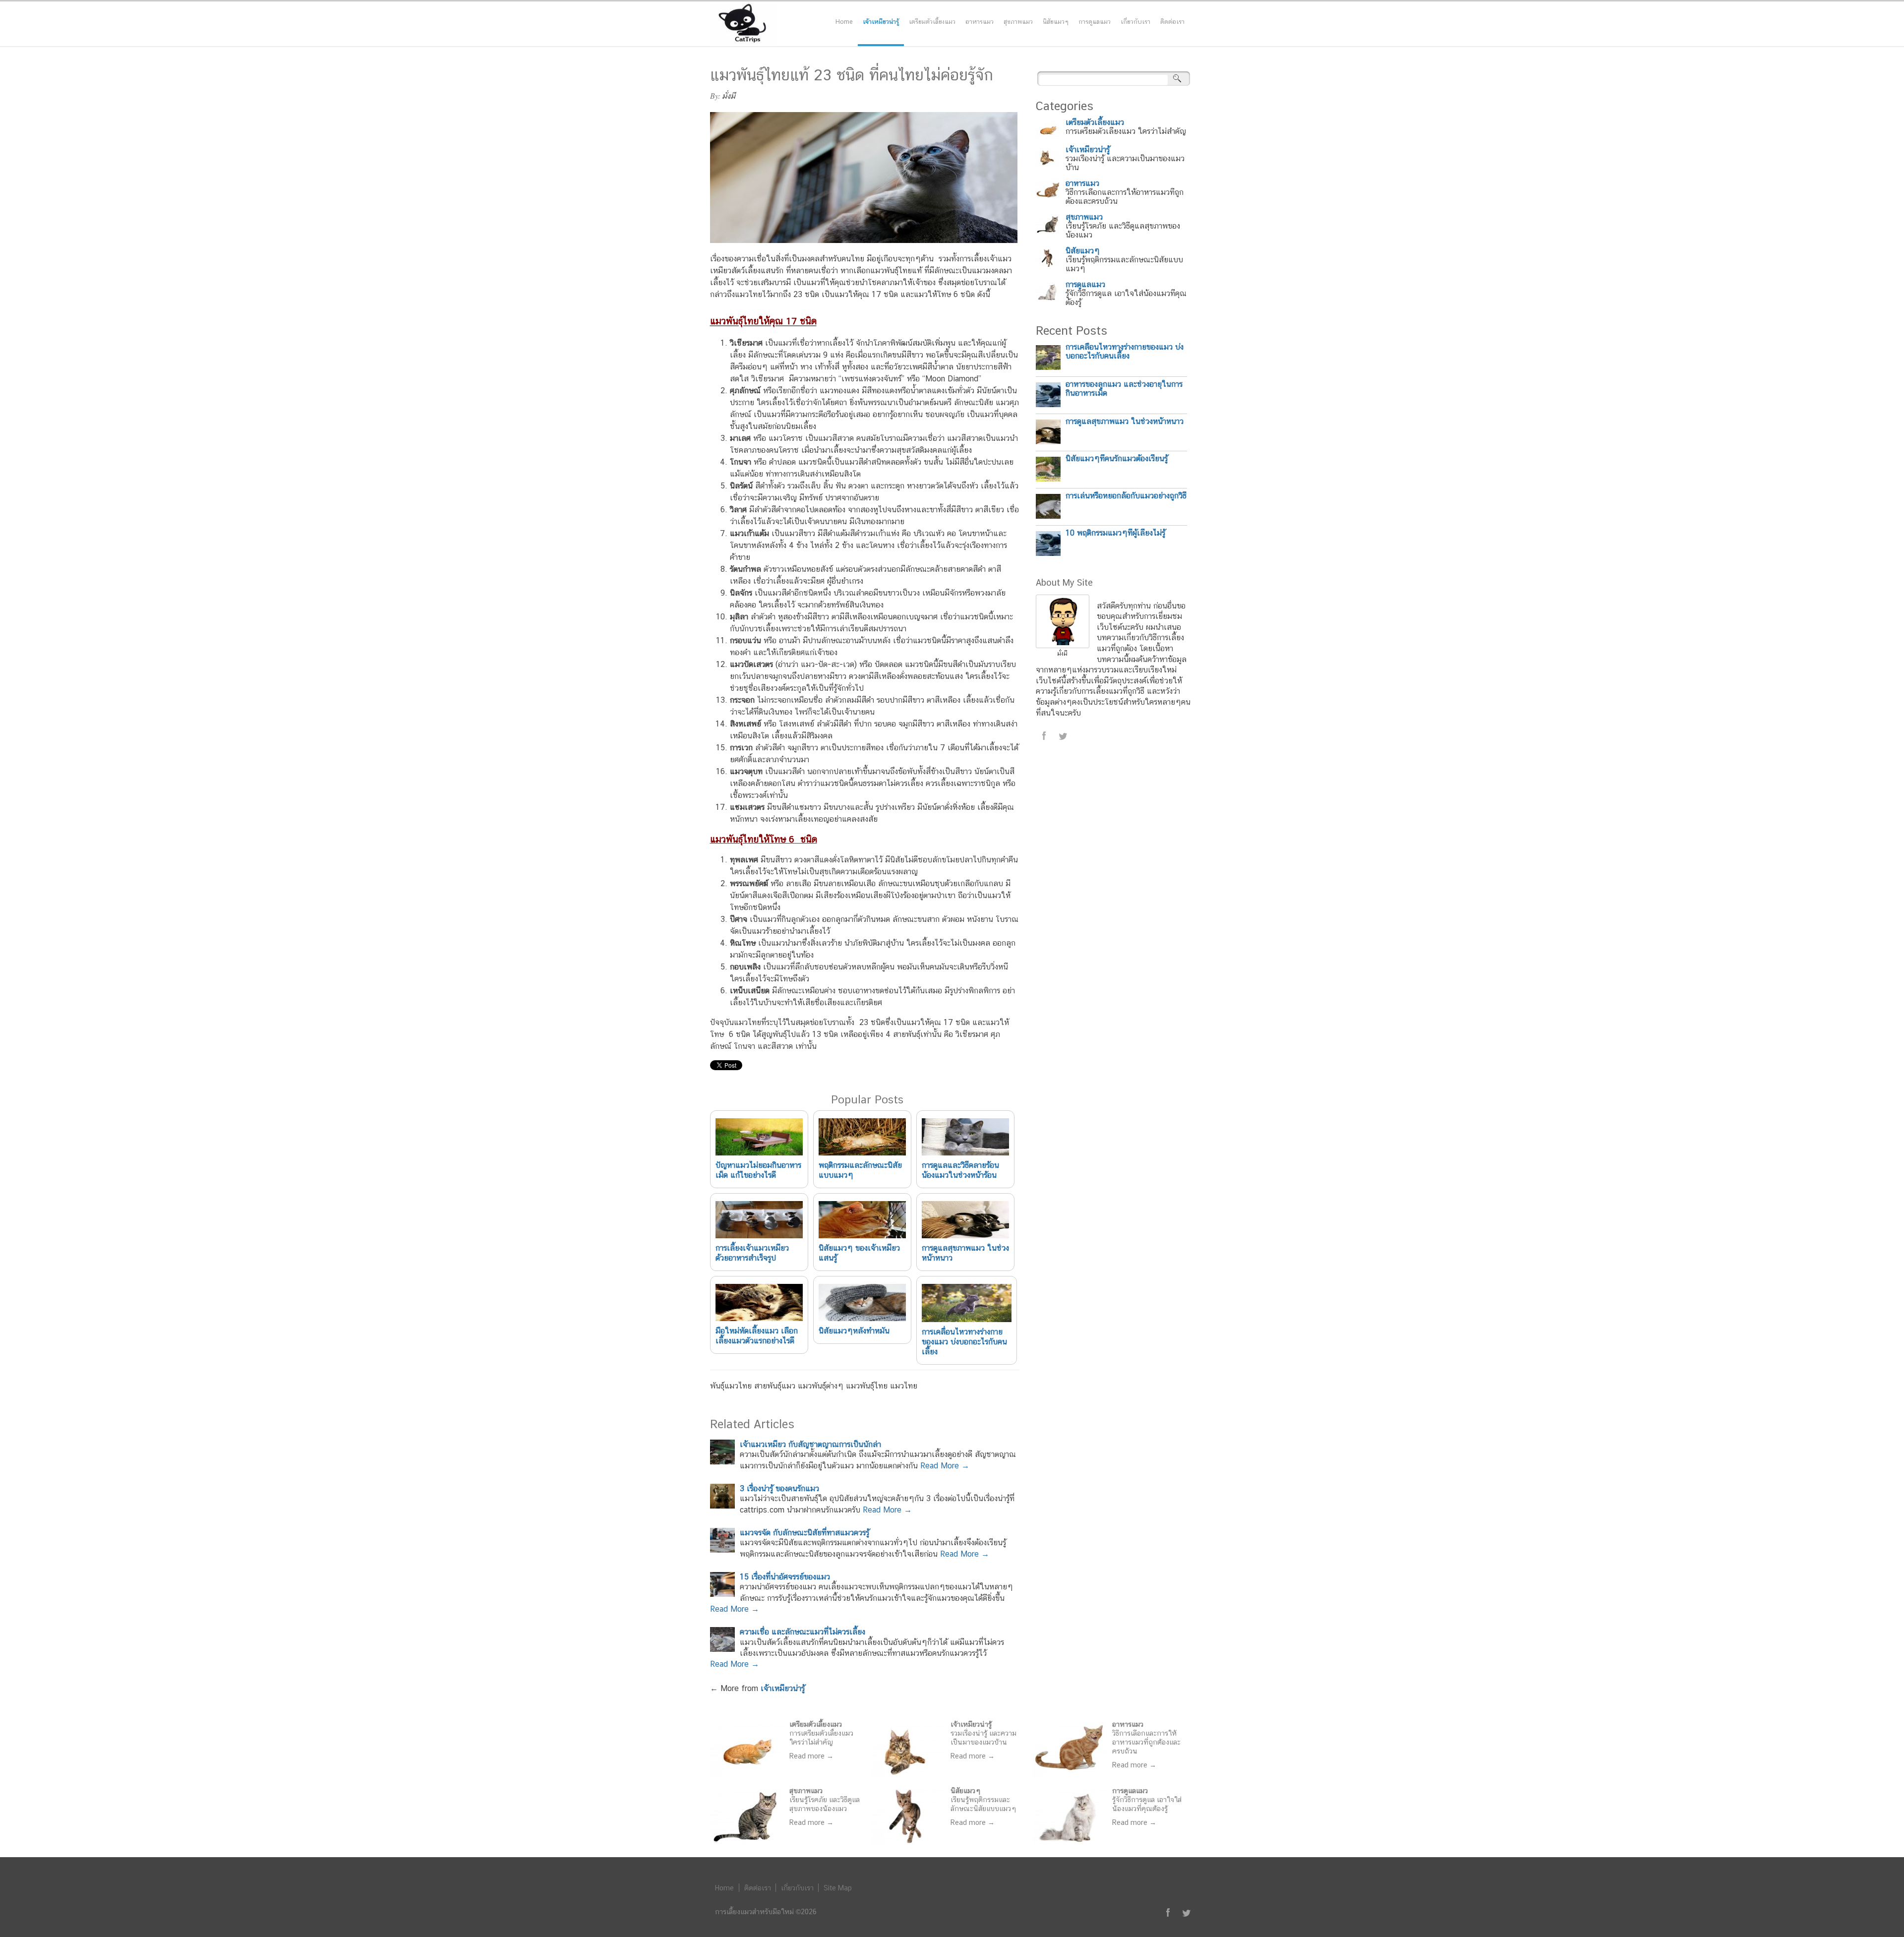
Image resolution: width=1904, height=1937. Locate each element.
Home (844, 22)
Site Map (838, 1888)
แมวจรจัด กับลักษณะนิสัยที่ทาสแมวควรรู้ (804, 1533)
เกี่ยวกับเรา (1135, 22)
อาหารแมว (980, 22)
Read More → (945, 1466)
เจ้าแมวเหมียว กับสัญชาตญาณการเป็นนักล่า (810, 1444)
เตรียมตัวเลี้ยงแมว (932, 22)
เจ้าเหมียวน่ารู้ (881, 22)
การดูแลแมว (1095, 22)
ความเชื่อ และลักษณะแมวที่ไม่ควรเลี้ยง (803, 1632)
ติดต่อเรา (1172, 22)
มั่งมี (729, 96)
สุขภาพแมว (1018, 22)
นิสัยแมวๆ (1056, 22)
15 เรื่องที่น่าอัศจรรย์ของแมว (785, 1577)
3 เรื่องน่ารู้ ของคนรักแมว (779, 1488)
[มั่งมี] (1063, 645)
